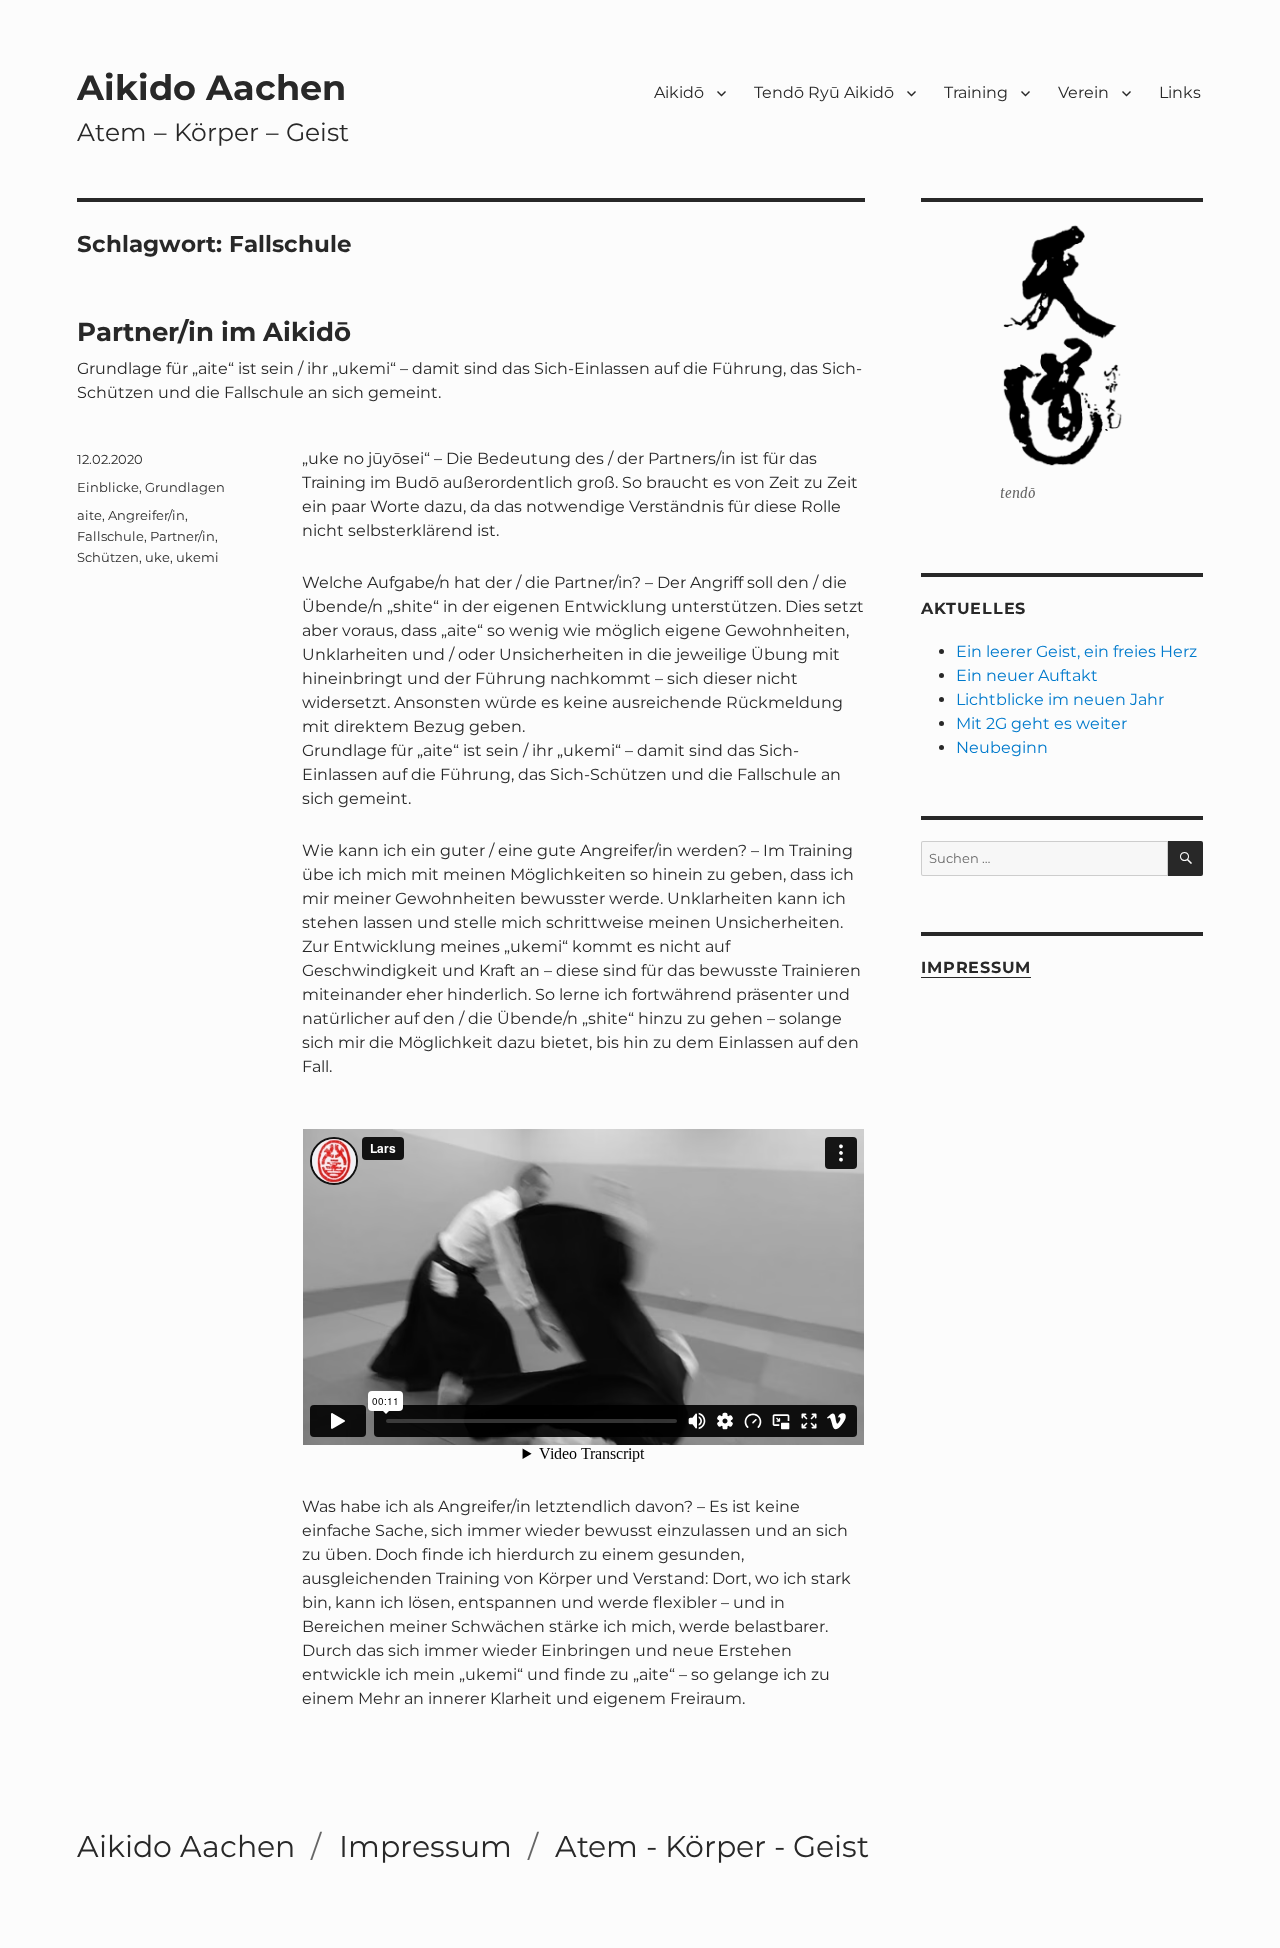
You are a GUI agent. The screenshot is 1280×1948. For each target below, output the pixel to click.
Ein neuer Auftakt (1027, 675)
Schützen (108, 557)
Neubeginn (1002, 747)
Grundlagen (185, 487)
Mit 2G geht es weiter (1041, 723)
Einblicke (108, 487)
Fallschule (110, 536)
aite (89, 515)
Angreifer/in (146, 515)
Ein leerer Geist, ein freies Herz (1076, 651)
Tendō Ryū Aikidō (824, 92)
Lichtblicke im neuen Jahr (1060, 699)
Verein (1083, 92)
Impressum (976, 967)
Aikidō (679, 92)
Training (976, 92)
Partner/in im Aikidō (214, 332)
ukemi (197, 557)
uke (157, 557)
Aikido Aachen (211, 87)
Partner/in (182, 536)
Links (1180, 92)
